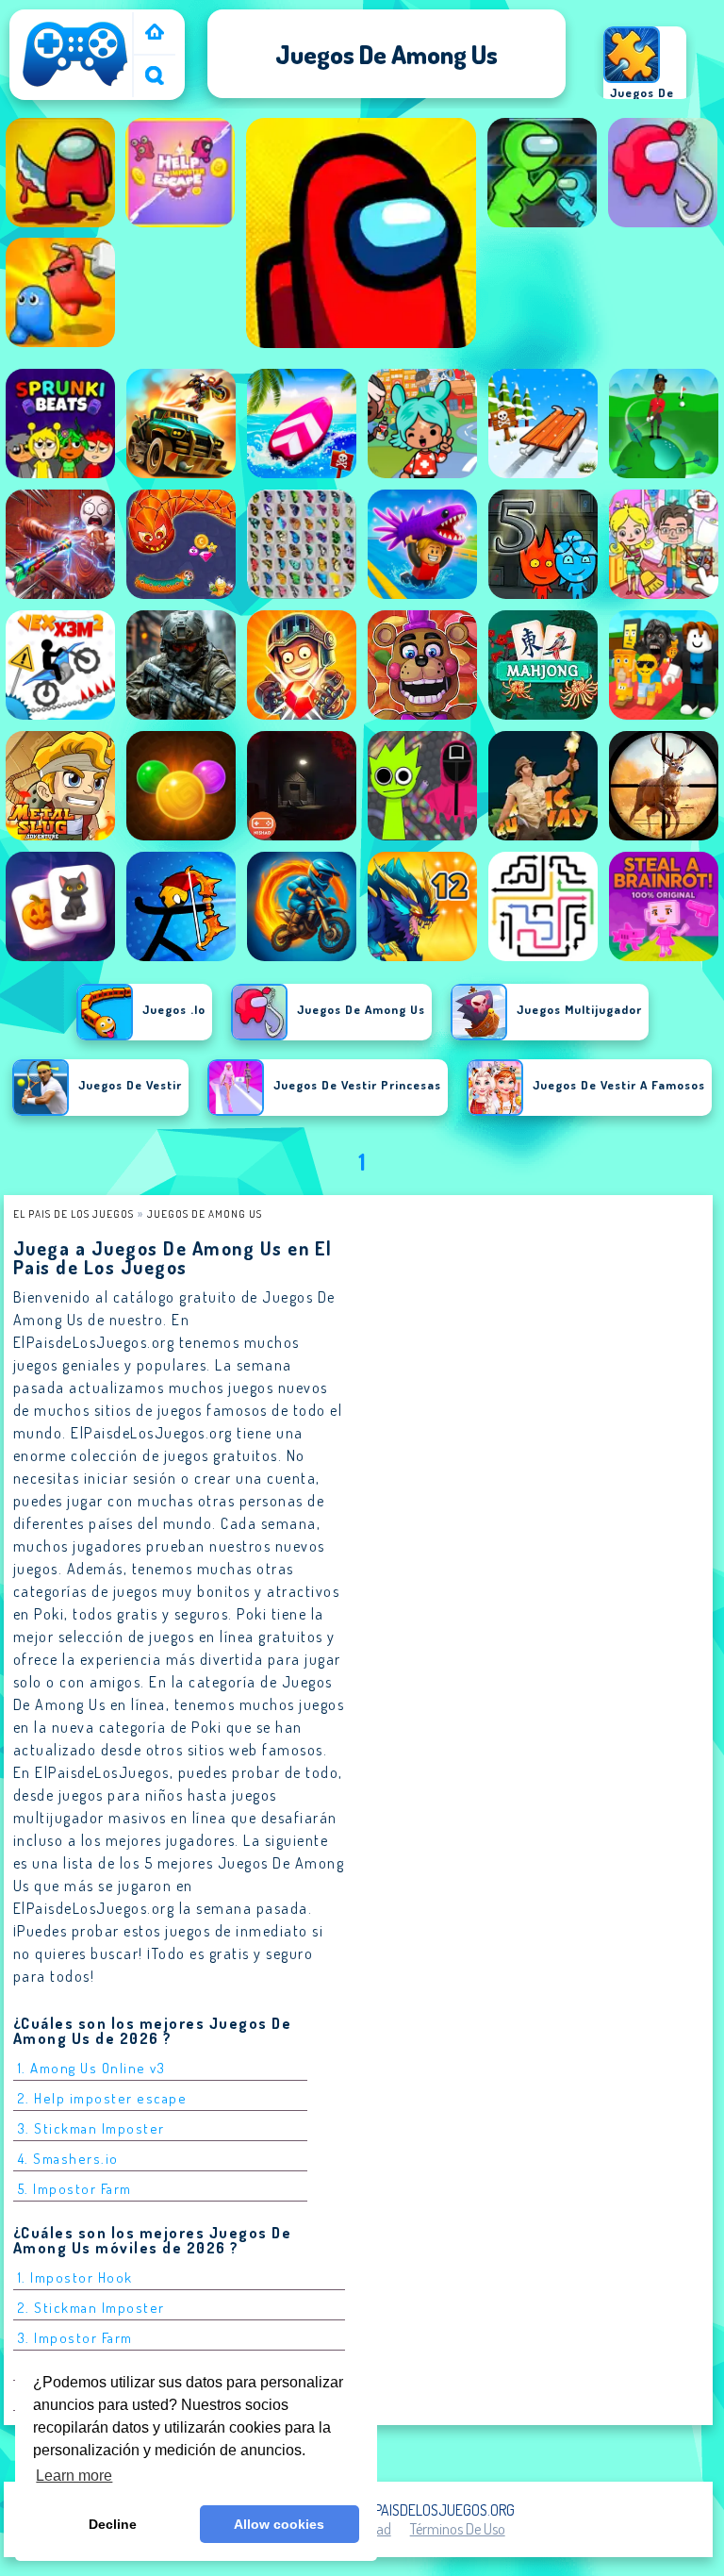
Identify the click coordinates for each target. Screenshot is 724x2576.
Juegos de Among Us (205, 1213)
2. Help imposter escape (103, 2098)
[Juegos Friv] (155, 33)
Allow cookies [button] (279, 2524)
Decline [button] (113, 2524)
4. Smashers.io (68, 2159)
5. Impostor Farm (75, 2189)
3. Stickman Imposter (91, 2128)
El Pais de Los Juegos (74, 1213)
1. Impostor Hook (75, 2277)
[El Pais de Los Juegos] (75, 87)
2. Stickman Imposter (91, 2308)
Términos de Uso (458, 2529)
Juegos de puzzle (642, 102)
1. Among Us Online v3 (92, 2068)
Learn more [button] (74, 2476)
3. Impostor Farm (75, 2338)
